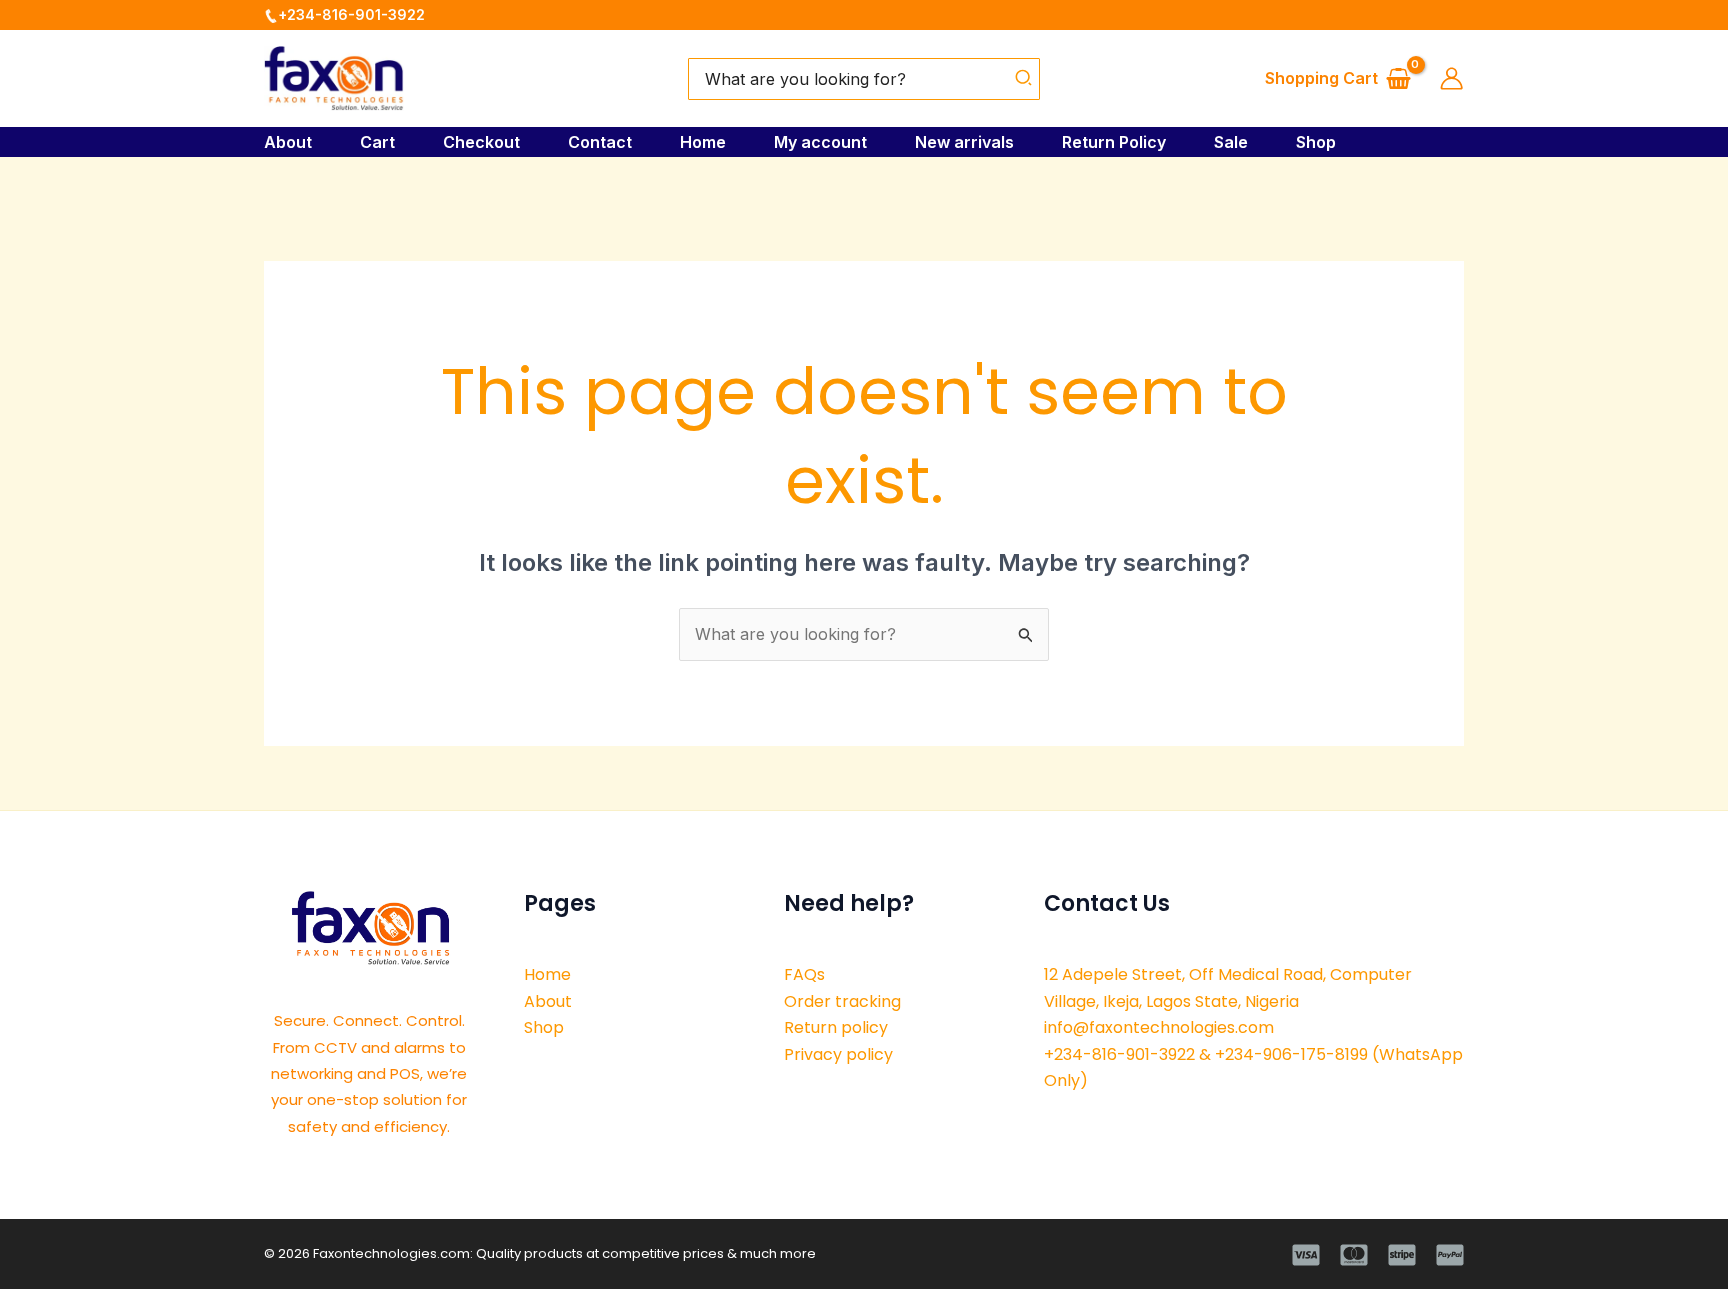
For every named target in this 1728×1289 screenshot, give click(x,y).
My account (820, 142)
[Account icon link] (1451, 78)
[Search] (1024, 79)
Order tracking (842, 1001)
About (288, 142)
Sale (1231, 142)
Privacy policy (838, 1054)
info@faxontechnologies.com (1159, 1027)
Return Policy (1114, 142)
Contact (600, 142)
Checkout (481, 142)
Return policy (836, 1027)
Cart (377, 142)
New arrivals (964, 142)
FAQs (804, 974)
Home (703, 142)
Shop (1316, 142)
